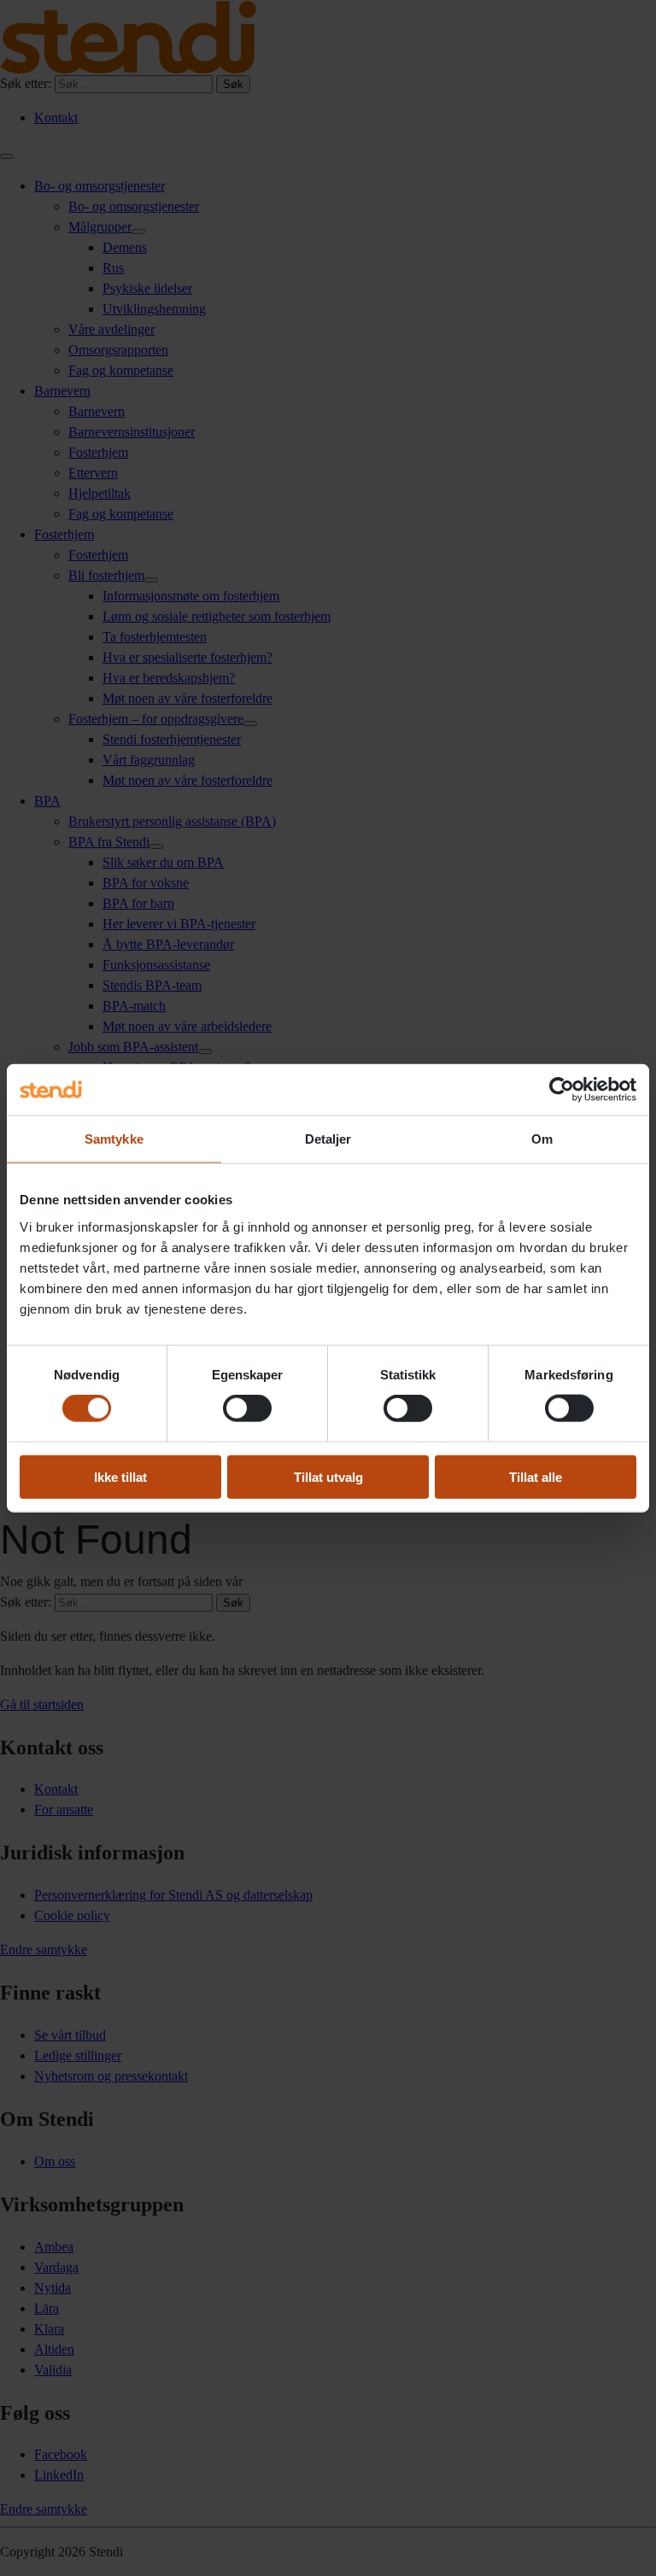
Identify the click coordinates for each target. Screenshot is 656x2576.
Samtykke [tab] (114, 1139)
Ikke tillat (120, 1476)
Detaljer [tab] (328, 1139)
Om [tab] (542, 1139)
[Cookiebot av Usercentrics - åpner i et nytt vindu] (562, 1090)
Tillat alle (536, 1476)
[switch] (247, 1408)
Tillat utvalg (328, 1476)
